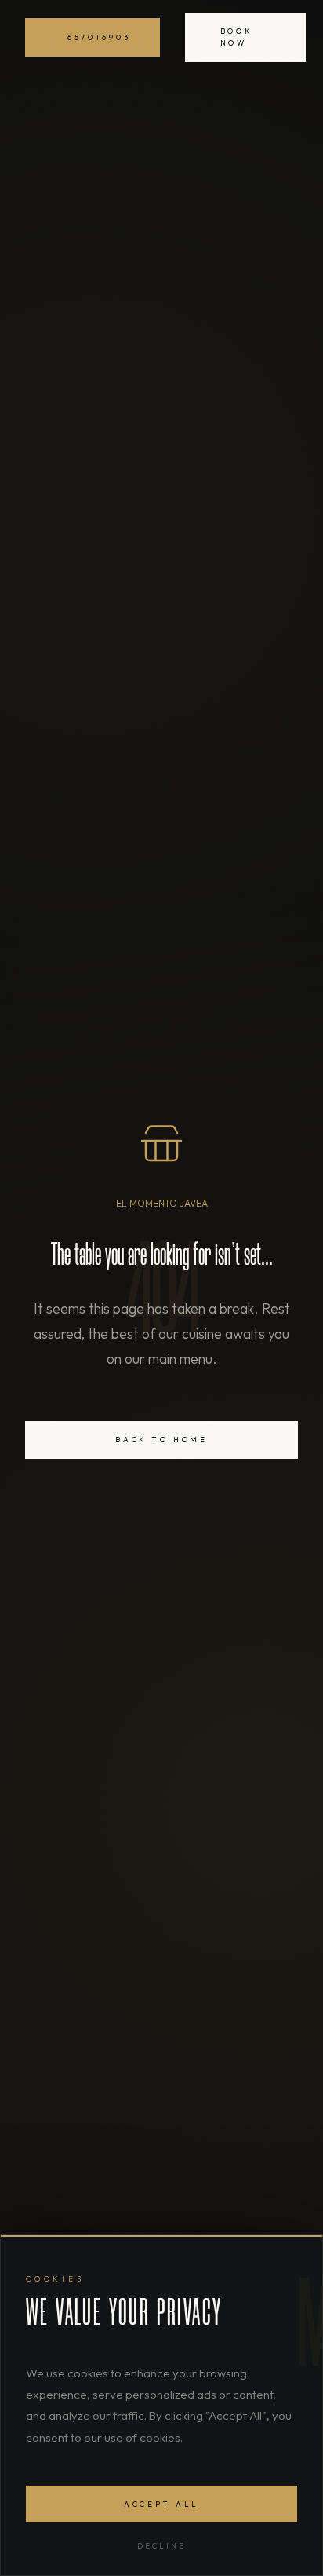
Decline (161, 2545)
